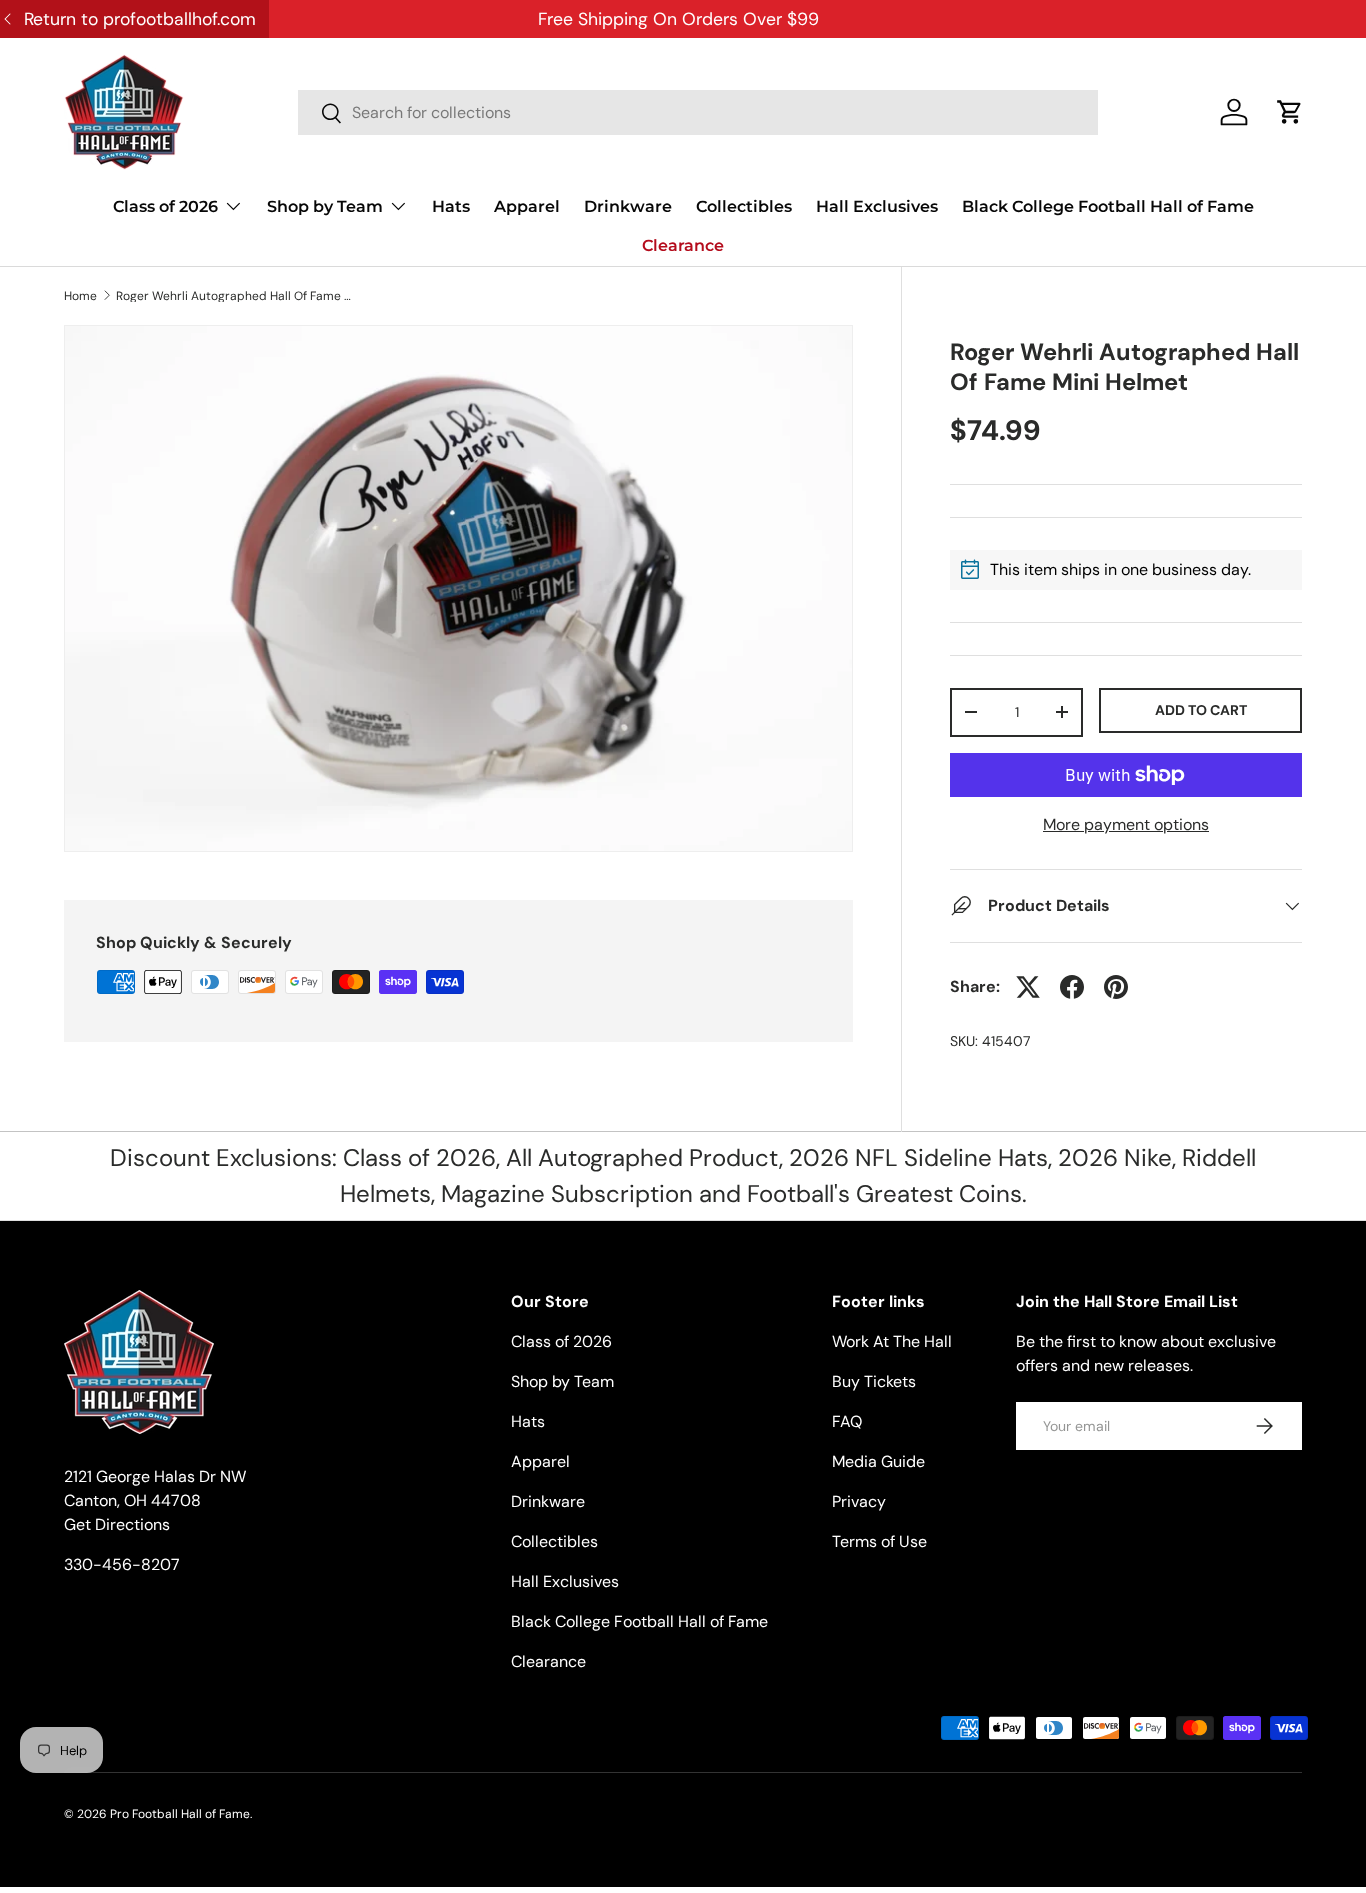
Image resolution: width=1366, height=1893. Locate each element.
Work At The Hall (892, 1341)
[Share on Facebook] (1072, 987)
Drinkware (628, 206)
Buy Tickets (874, 1381)
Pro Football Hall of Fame (180, 1814)
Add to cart (1201, 710)
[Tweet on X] (1028, 987)
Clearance (683, 245)
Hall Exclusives (877, 206)
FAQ (847, 1421)
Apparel (527, 206)
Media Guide (878, 1461)
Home (80, 296)
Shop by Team (325, 206)
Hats (451, 206)
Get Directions (117, 1524)
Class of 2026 (165, 206)
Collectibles (744, 206)
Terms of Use (879, 1541)
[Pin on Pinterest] (1116, 987)
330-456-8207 (122, 1564)
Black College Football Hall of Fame (1108, 206)
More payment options (1126, 824)
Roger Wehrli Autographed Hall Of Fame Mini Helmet (236, 296)
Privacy (859, 1501)
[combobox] (698, 112)
